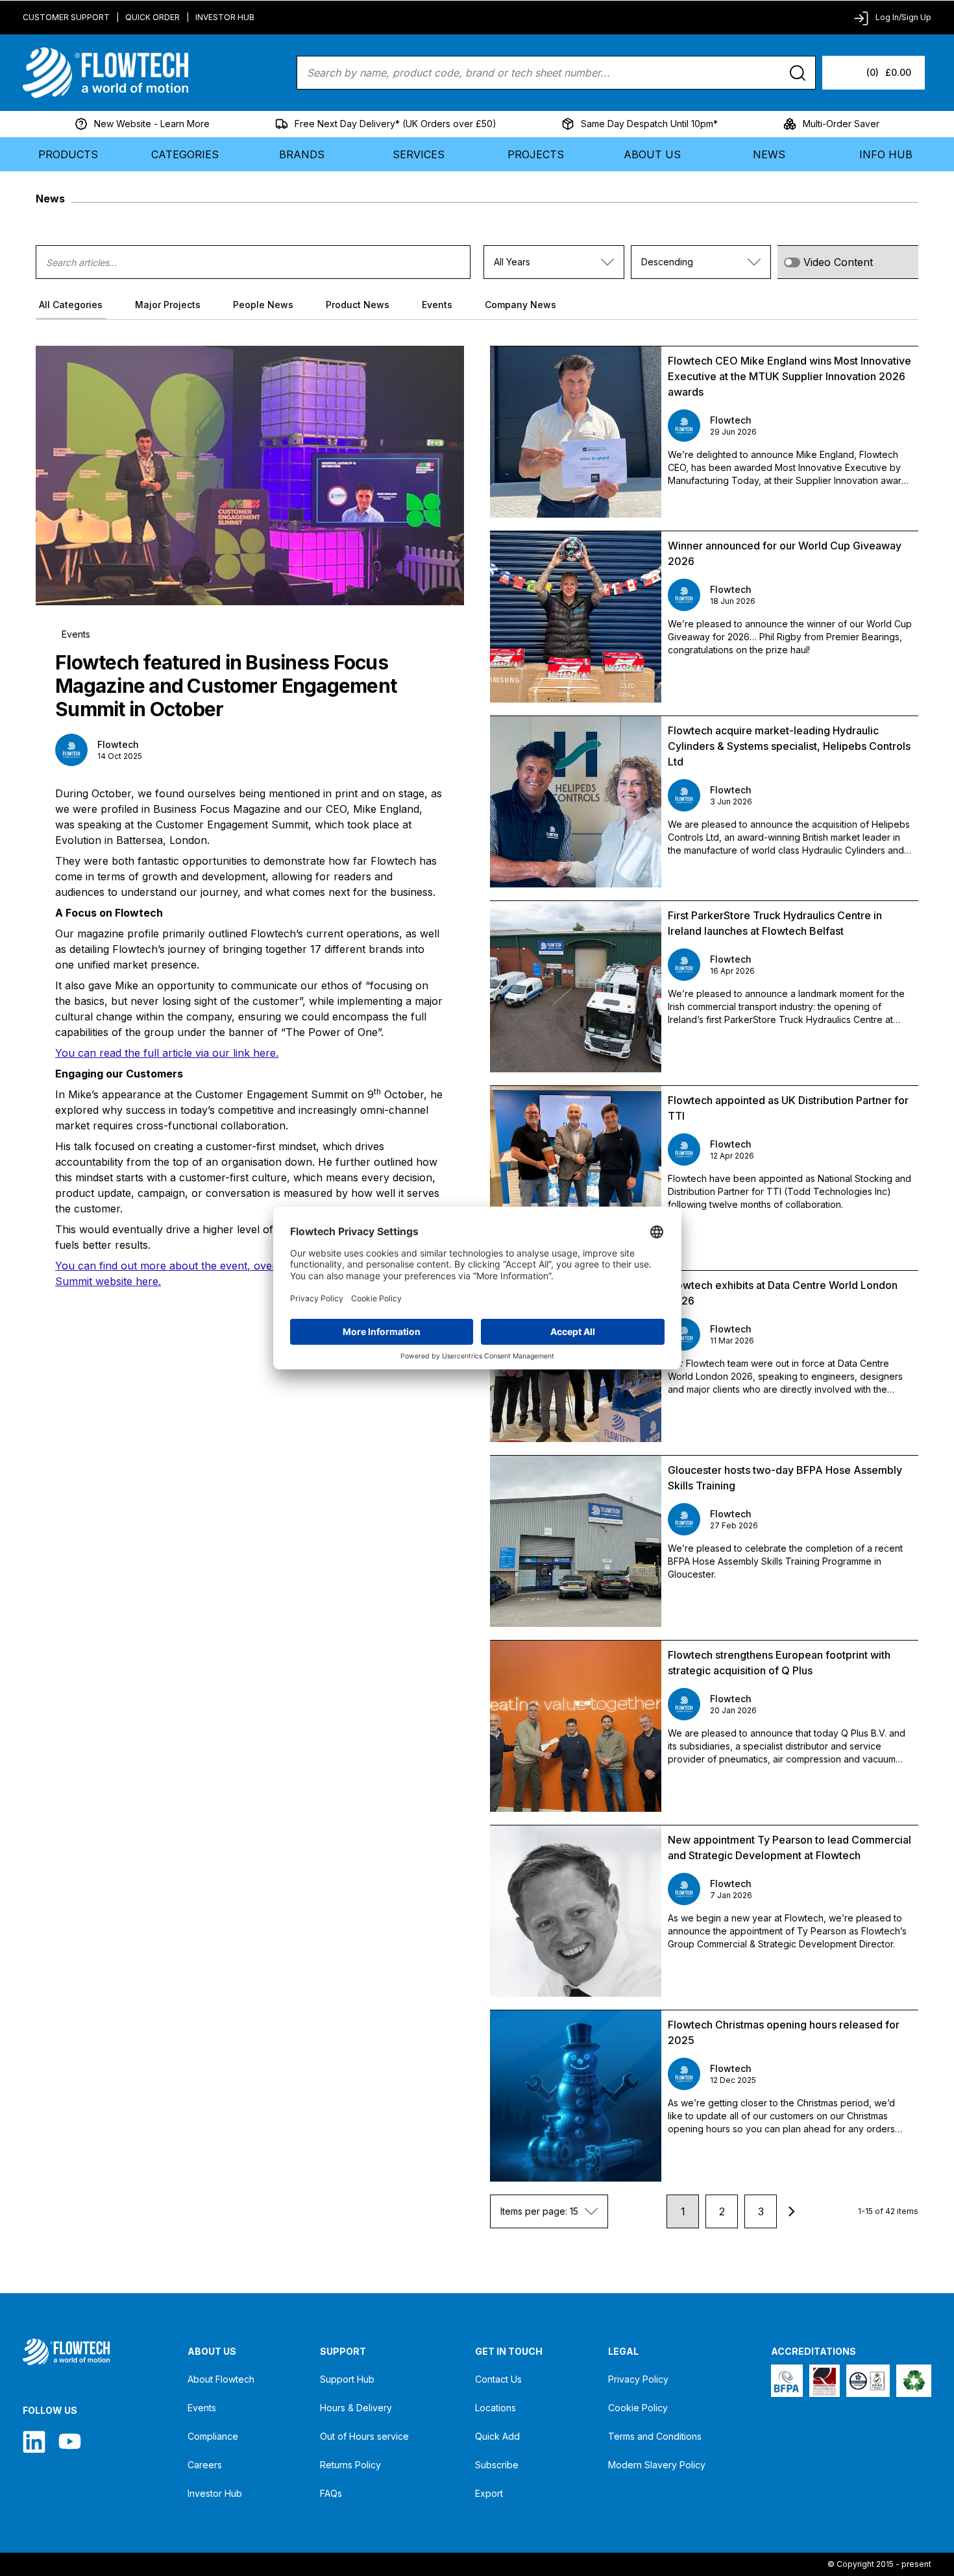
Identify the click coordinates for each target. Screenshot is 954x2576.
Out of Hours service (364, 2436)
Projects (536, 154)
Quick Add (497, 2436)
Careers (205, 2465)
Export (489, 2493)
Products (68, 154)
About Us (652, 154)
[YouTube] (70, 2441)
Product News (358, 305)
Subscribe (497, 2465)
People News (263, 305)
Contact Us (498, 2379)
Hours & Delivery (356, 2408)
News (769, 154)
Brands (302, 154)
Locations (495, 2408)
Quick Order (153, 17)
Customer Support (66, 17)
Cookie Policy (638, 2408)
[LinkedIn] (34, 2441)
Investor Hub (225, 17)
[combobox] (554, 262)
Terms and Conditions (655, 2436)
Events (437, 305)
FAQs (331, 2493)
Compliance (213, 2436)
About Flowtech (221, 2379)
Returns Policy (350, 2465)
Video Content (838, 262)
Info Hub (886, 154)
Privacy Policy (638, 2379)
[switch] (792, 262)
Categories (185, 154)
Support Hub (347, 2379)
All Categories (71, 305)
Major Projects (168, 305)
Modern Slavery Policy (657, 2465)
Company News (520, 305)
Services (419, 154)
